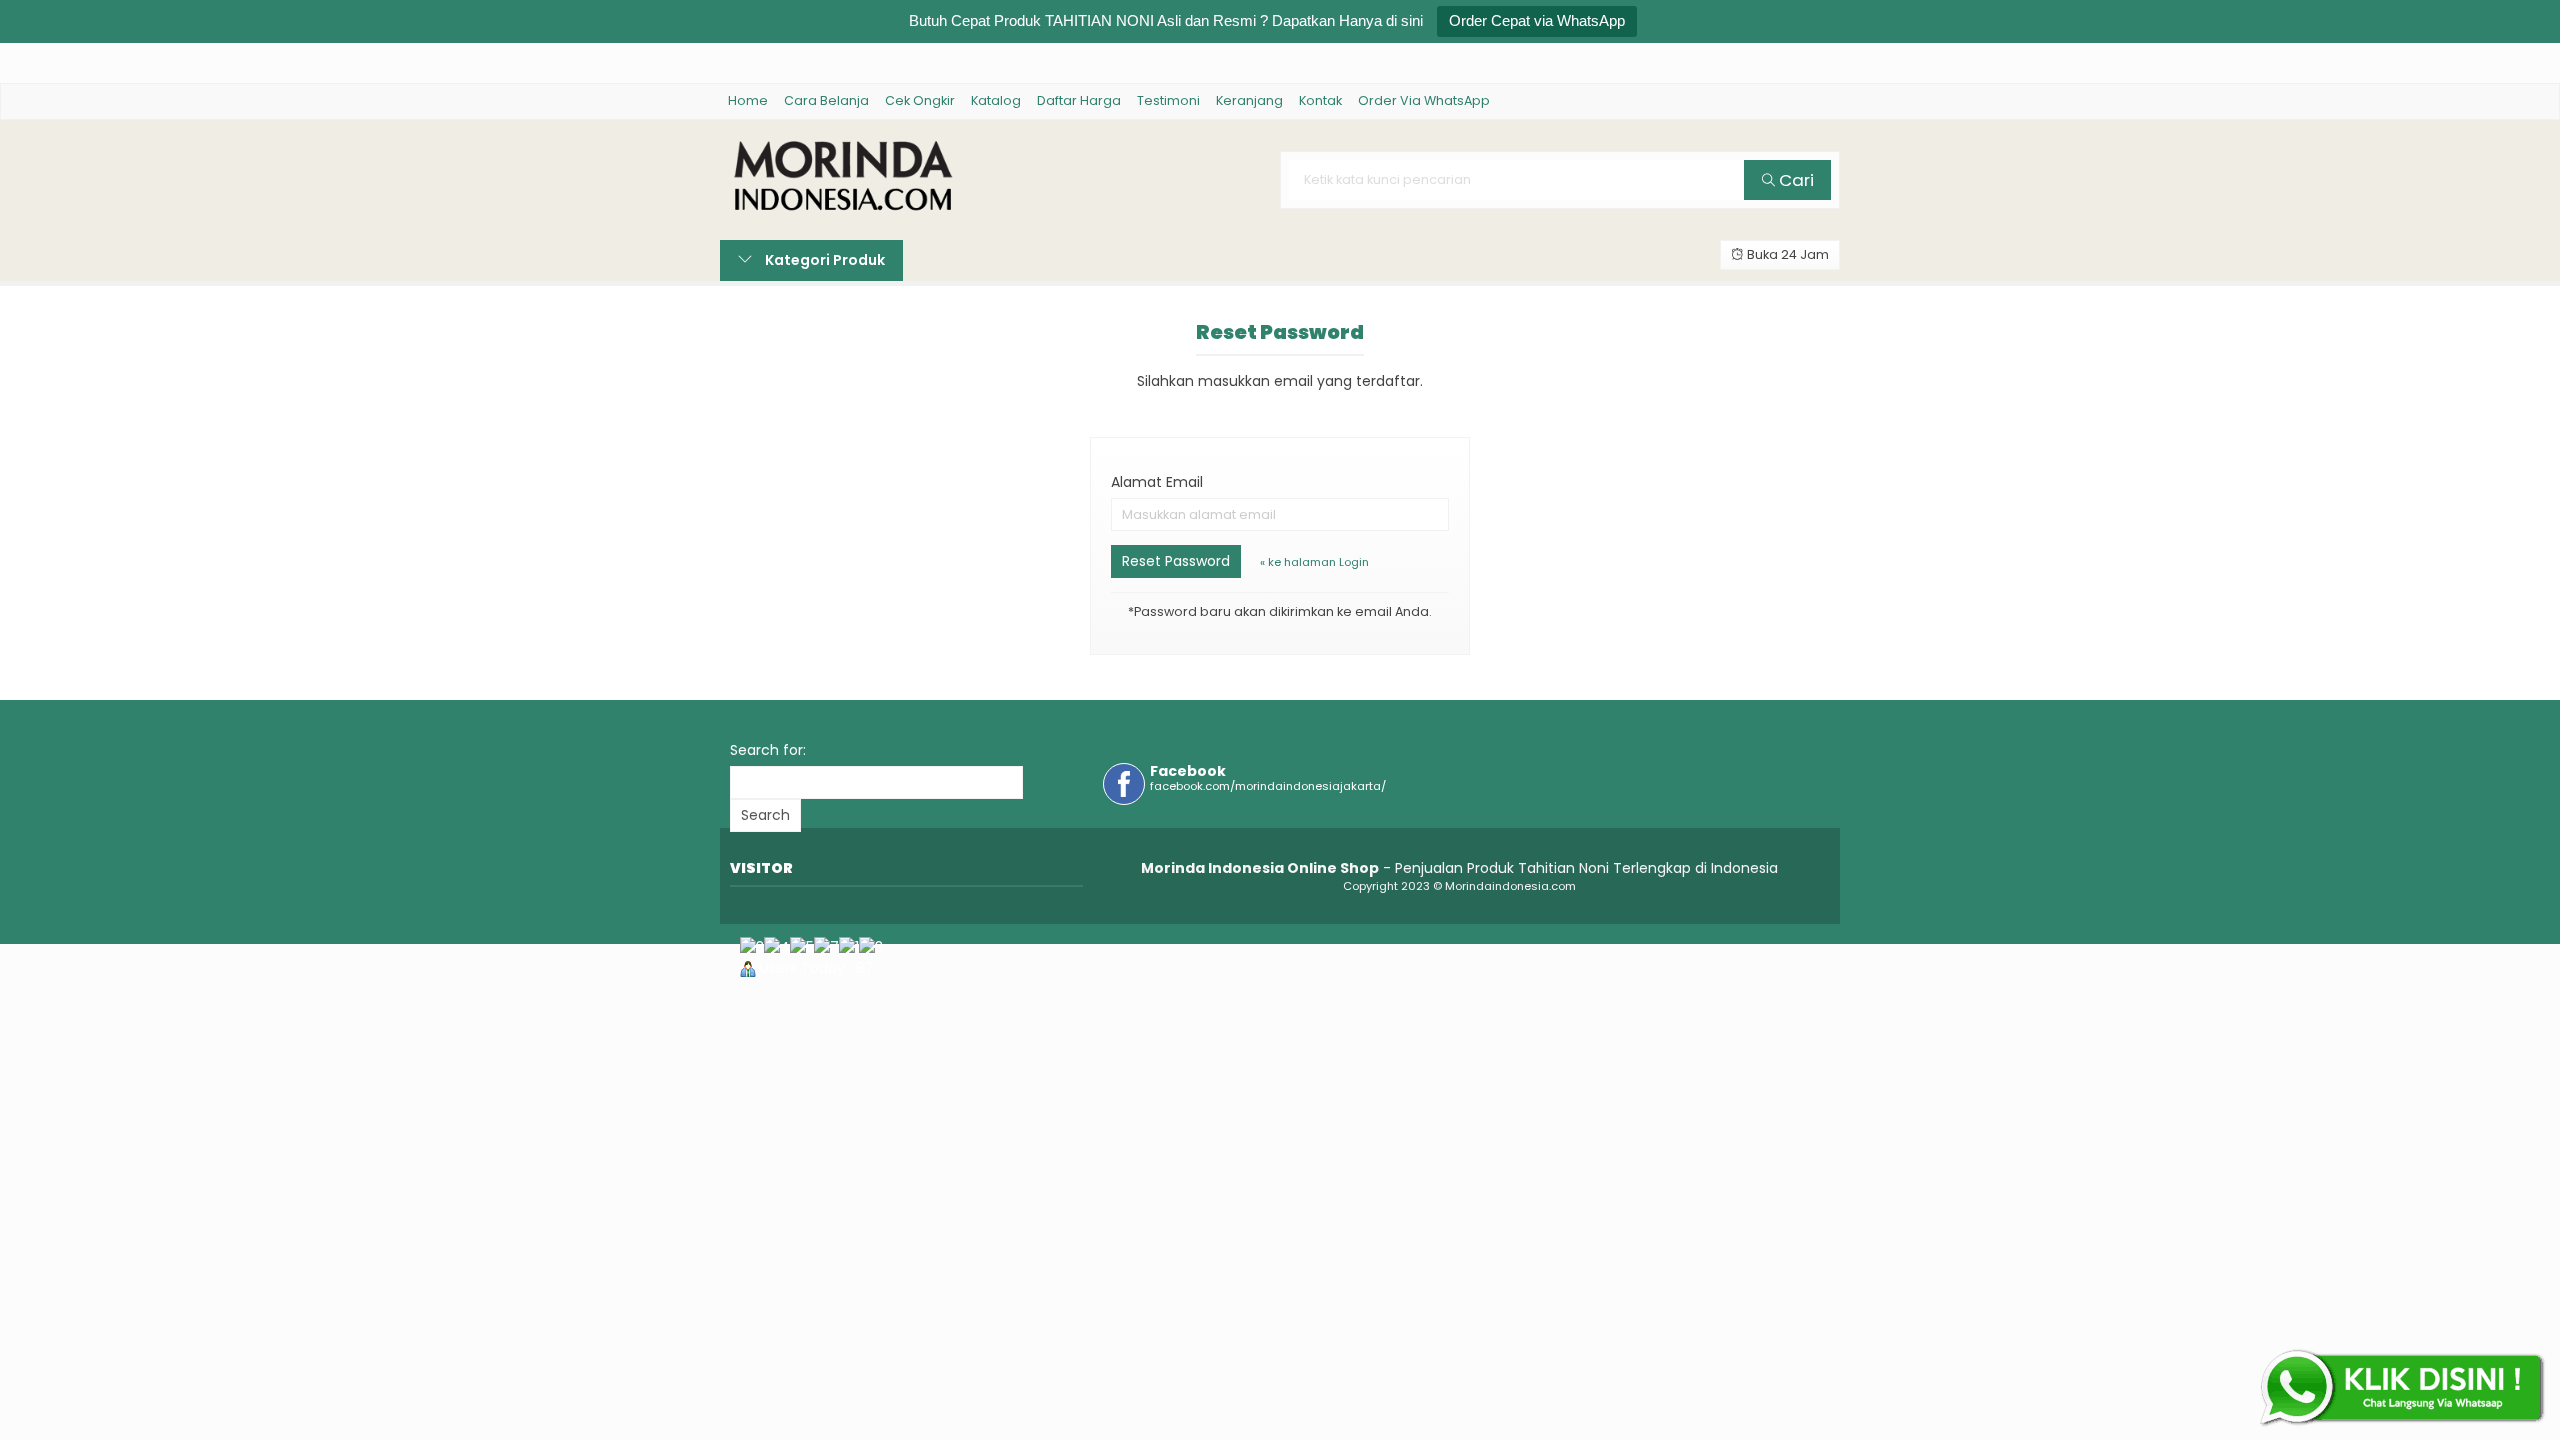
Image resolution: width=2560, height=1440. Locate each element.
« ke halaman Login (1314, 562)
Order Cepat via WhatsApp (1537, 20)
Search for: (768, 750)
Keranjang (1249, 100)
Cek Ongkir (920, 100)
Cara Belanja (826, 100)
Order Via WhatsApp (1424, 100)
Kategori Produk (823, 260)
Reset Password (1176, 561)
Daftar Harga (1079, 100)
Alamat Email (1157, 482)
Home (748, 100)
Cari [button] (1794, 180)
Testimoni (1168, 100)
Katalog (996, 100)
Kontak (1320, 100)
